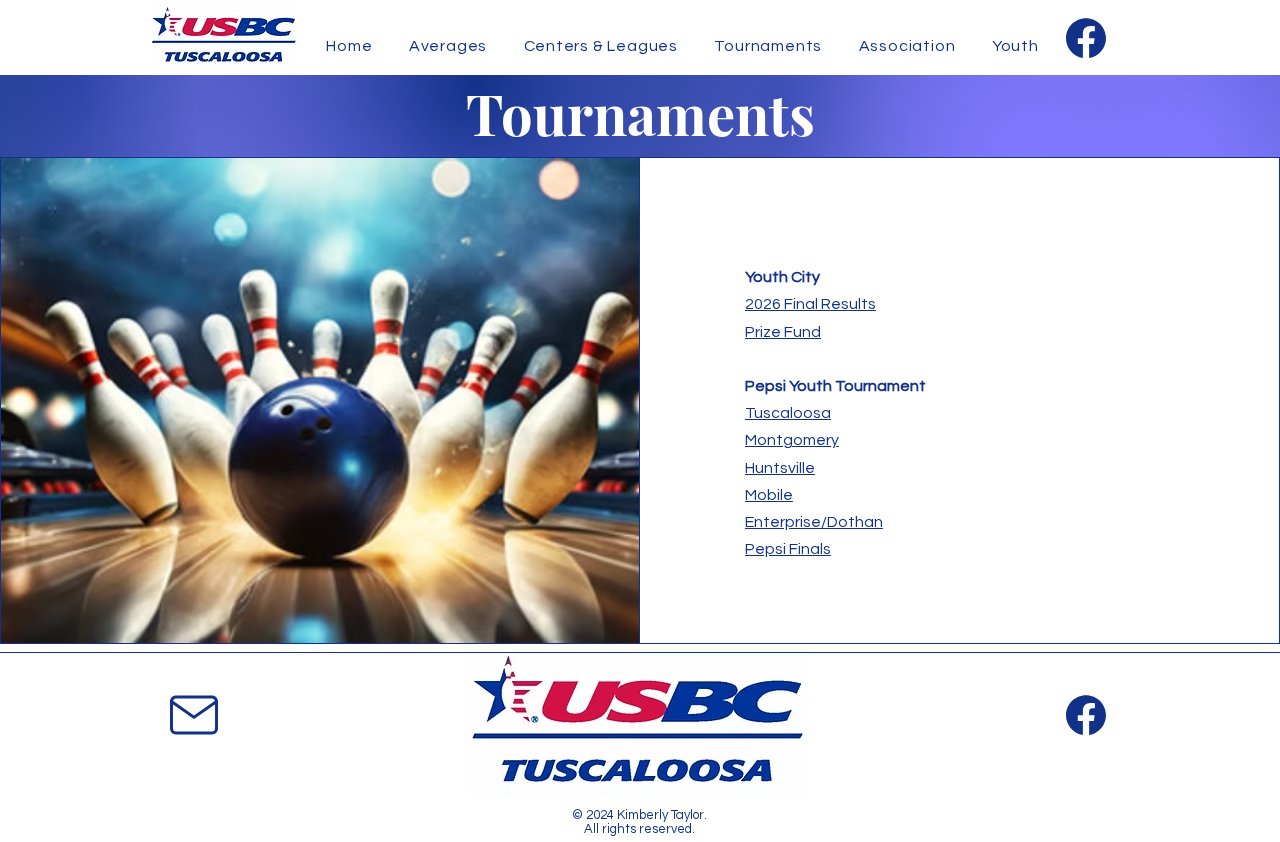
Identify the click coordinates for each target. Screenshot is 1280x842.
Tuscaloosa (788, 413)
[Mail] (193, 714)
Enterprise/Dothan (814, 522)
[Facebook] (1085, 37)
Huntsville (780, 468)
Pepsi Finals (788, 549)
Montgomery (792, 440)
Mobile (769, 495)
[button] (906, 45)
